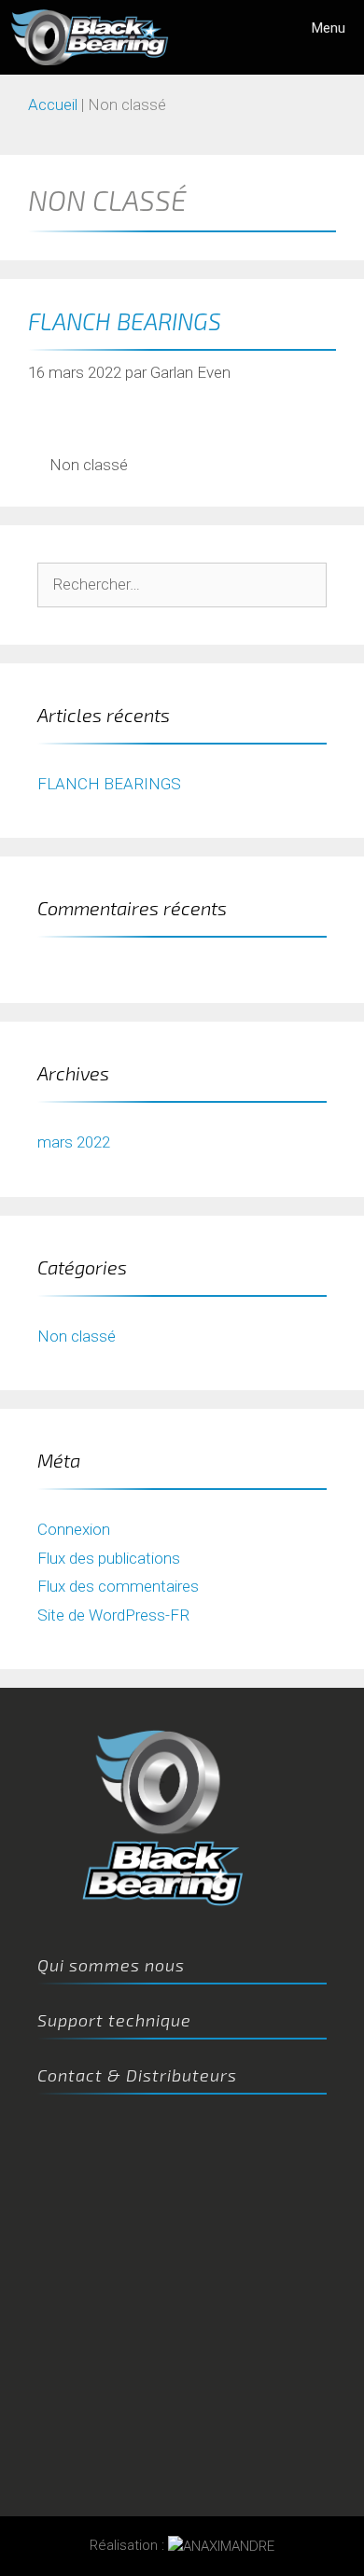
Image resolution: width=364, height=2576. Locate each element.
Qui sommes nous (111, 1965)
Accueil (53, 104)
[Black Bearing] (89, 37)
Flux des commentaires (118, 1586)
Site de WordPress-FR (113, 1615)
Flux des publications (109, 1558)
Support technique (114, 2020)
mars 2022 (74, 1142)
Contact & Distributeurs (137, 2075)
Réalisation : (129, 2545)
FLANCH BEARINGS (125, 321)
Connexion (74, 1529)
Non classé (89, 465)
